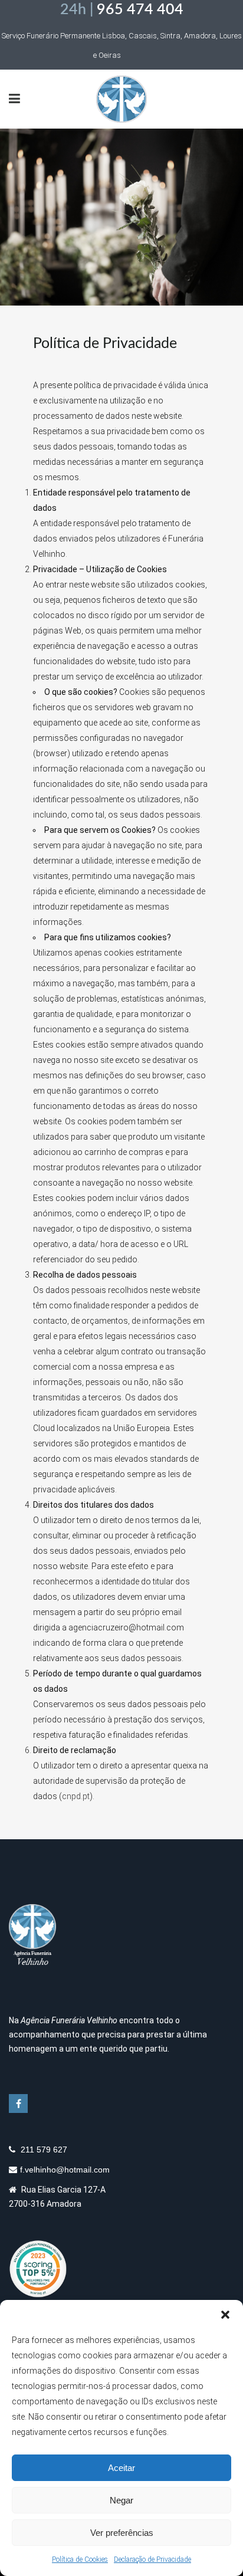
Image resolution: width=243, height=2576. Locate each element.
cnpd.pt (76, 1796)
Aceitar (121, 2468)
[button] (225, 2315)
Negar (121, 2500)
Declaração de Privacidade (152, 2559)
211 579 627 (43, 2150)
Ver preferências (122, 2533)
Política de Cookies (80, 2559)
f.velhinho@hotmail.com (65, 2170)
